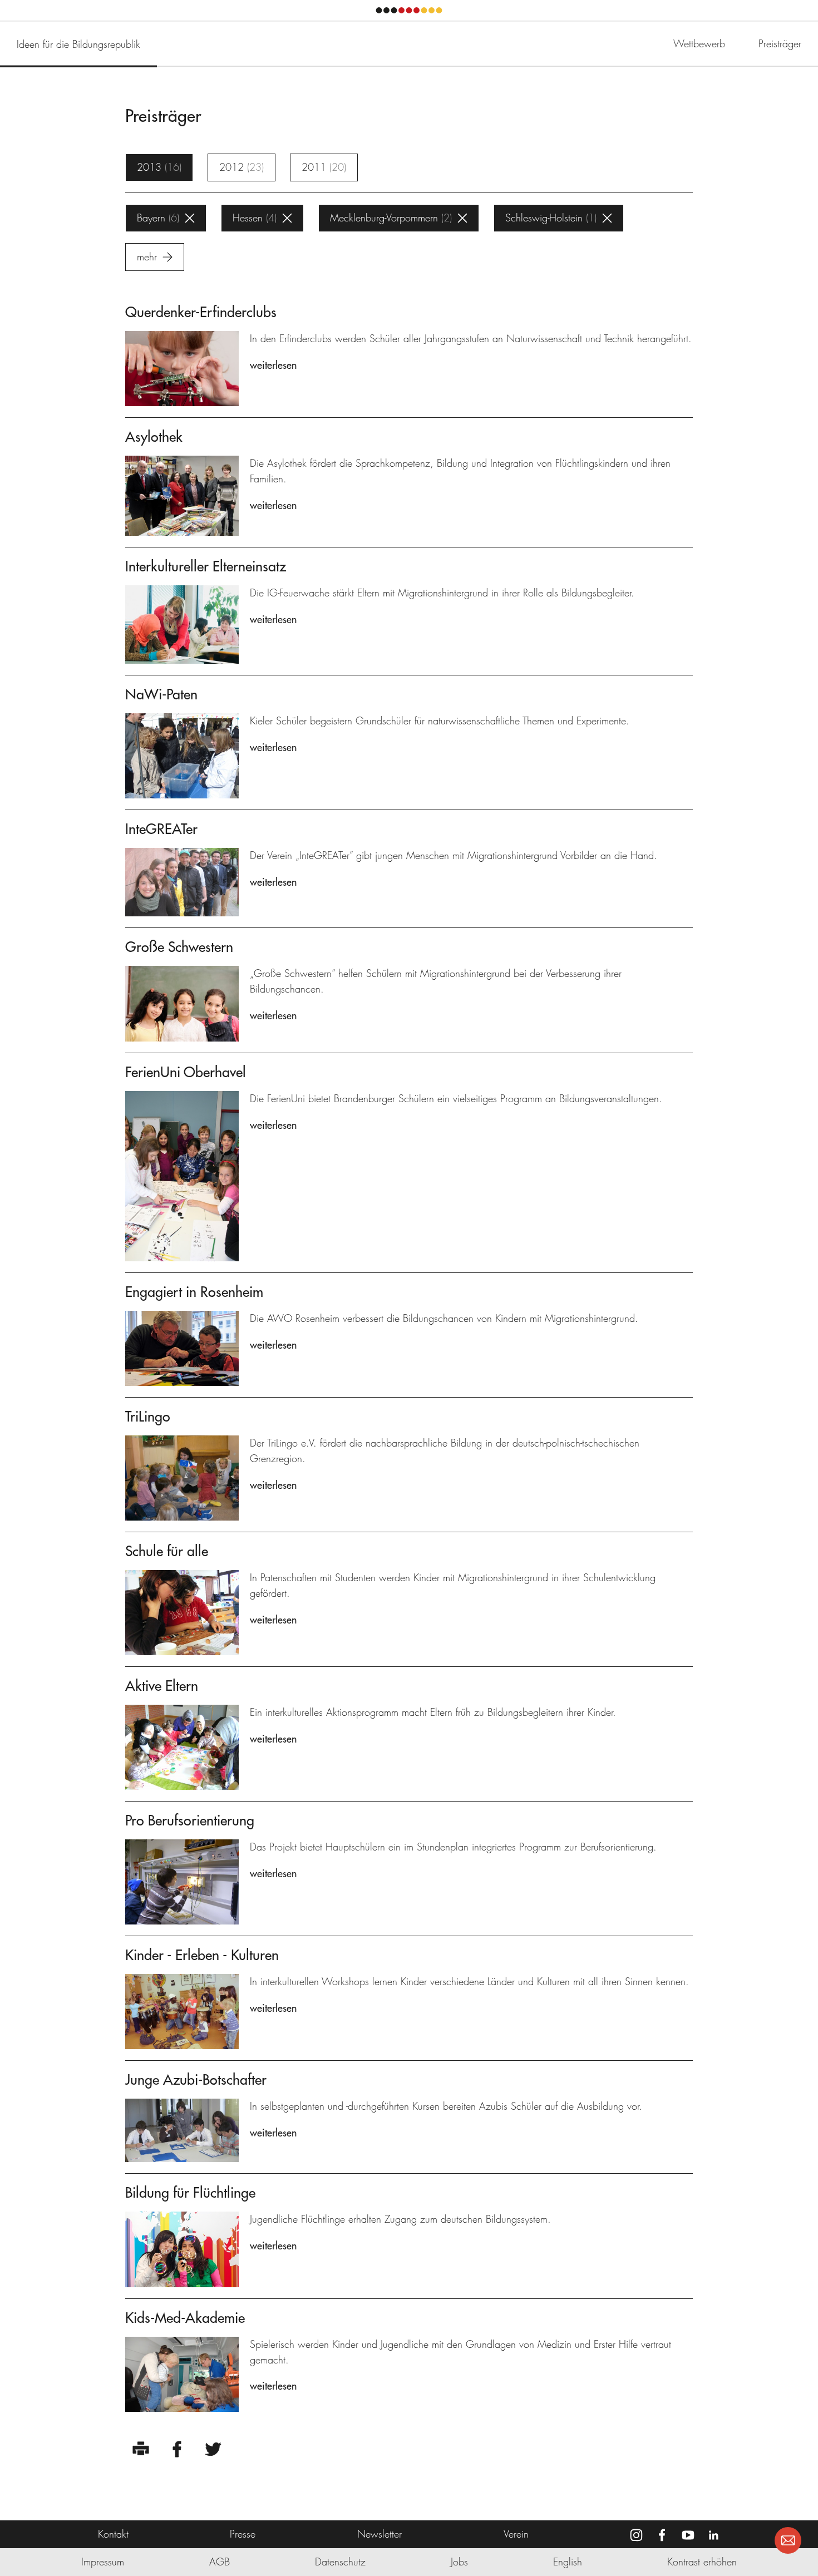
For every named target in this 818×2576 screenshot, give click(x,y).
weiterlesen (273, 365)
